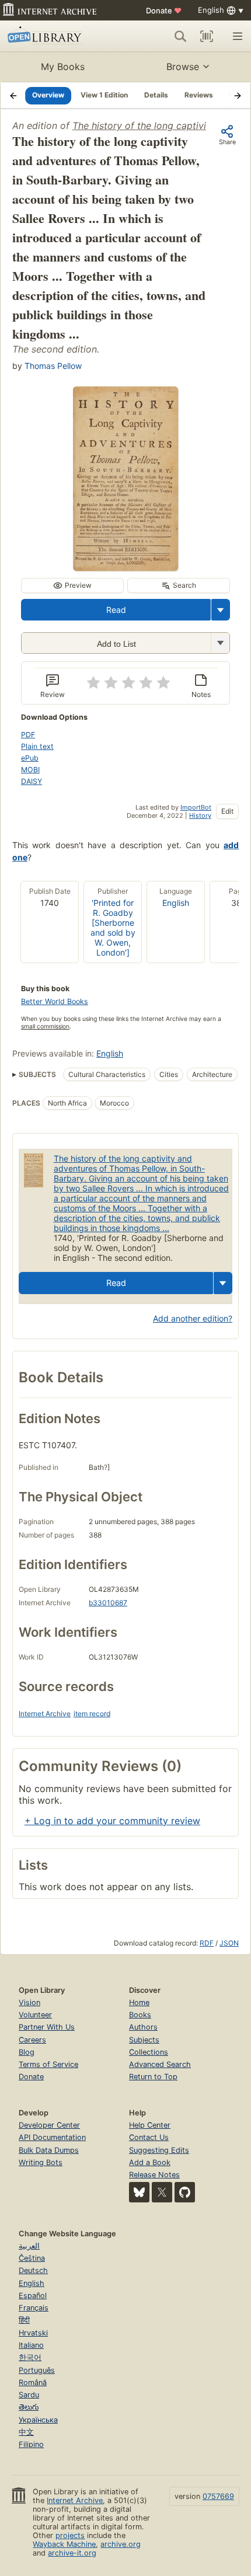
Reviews (199, 95)
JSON (229, 1943)
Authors (143, 2027)
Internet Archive (45, 1714)
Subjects (144, 2040)
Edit (227, 811)
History (200, 815)
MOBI (30, 770)
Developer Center (49, 2125)
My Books (63, 67)
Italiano (31, 2345)
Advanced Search (160, 2064)
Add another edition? (193, 1318)
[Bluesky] (139, 2192)
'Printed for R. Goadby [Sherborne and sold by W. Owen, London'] (113, 928)
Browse (183, 67)
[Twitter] (162, 2192)
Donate (164, 11)
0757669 (218, 2496)
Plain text (37, 746)
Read (116, 610)
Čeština (32, 2258)
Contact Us (149, 2137)
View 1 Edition (104, 95)
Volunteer (35, 2015)
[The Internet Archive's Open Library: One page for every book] (56, 36)
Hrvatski (33, 2333)
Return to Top (153, 2077)
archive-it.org (72, 2553)
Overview (48, 95)
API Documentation (52, 2137)
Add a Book (150, 2162)
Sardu (29, 2395)
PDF (28, 735)
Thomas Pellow (53, 366)
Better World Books (55, 1001)
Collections (149, 2052)
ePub (30, 758)
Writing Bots (41, 2162)
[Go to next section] (238, 95)
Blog (27, 2052)
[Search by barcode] (207, 36)
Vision (29, 2002)
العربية (29, 2246)
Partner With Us (47, 2027)
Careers (32, 2040)
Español (33, 2296)
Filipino (31, 2444)
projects (70, 2535)
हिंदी (24, 2320)
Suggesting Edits (159, 2150)
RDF (207, 1943)
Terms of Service (48, 2064)
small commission (45, 1026)
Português (37, 2370)
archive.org (121, 2544)
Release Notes (154, 2175)
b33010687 (108, 1603)
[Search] (180, 36)
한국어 (30, 2357)
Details (156, 95)
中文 (26, 2432)
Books (140, 2015)
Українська (38, 2420)
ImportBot (196, 807)
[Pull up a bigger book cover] (125, 567)
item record (92, 1714)
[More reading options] (221, 610)
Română (33, 2382)
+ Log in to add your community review (112, 1821)
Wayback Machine (64, 2544)
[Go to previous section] (13, 95)
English (176, 903)
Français (34, 2308)
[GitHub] (185, 2192)
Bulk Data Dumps (49, 2150)
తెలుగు (29, 2407)
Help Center (150, 2125)
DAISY (32, 781)
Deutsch (33, 2270)
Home (139, 2002)
